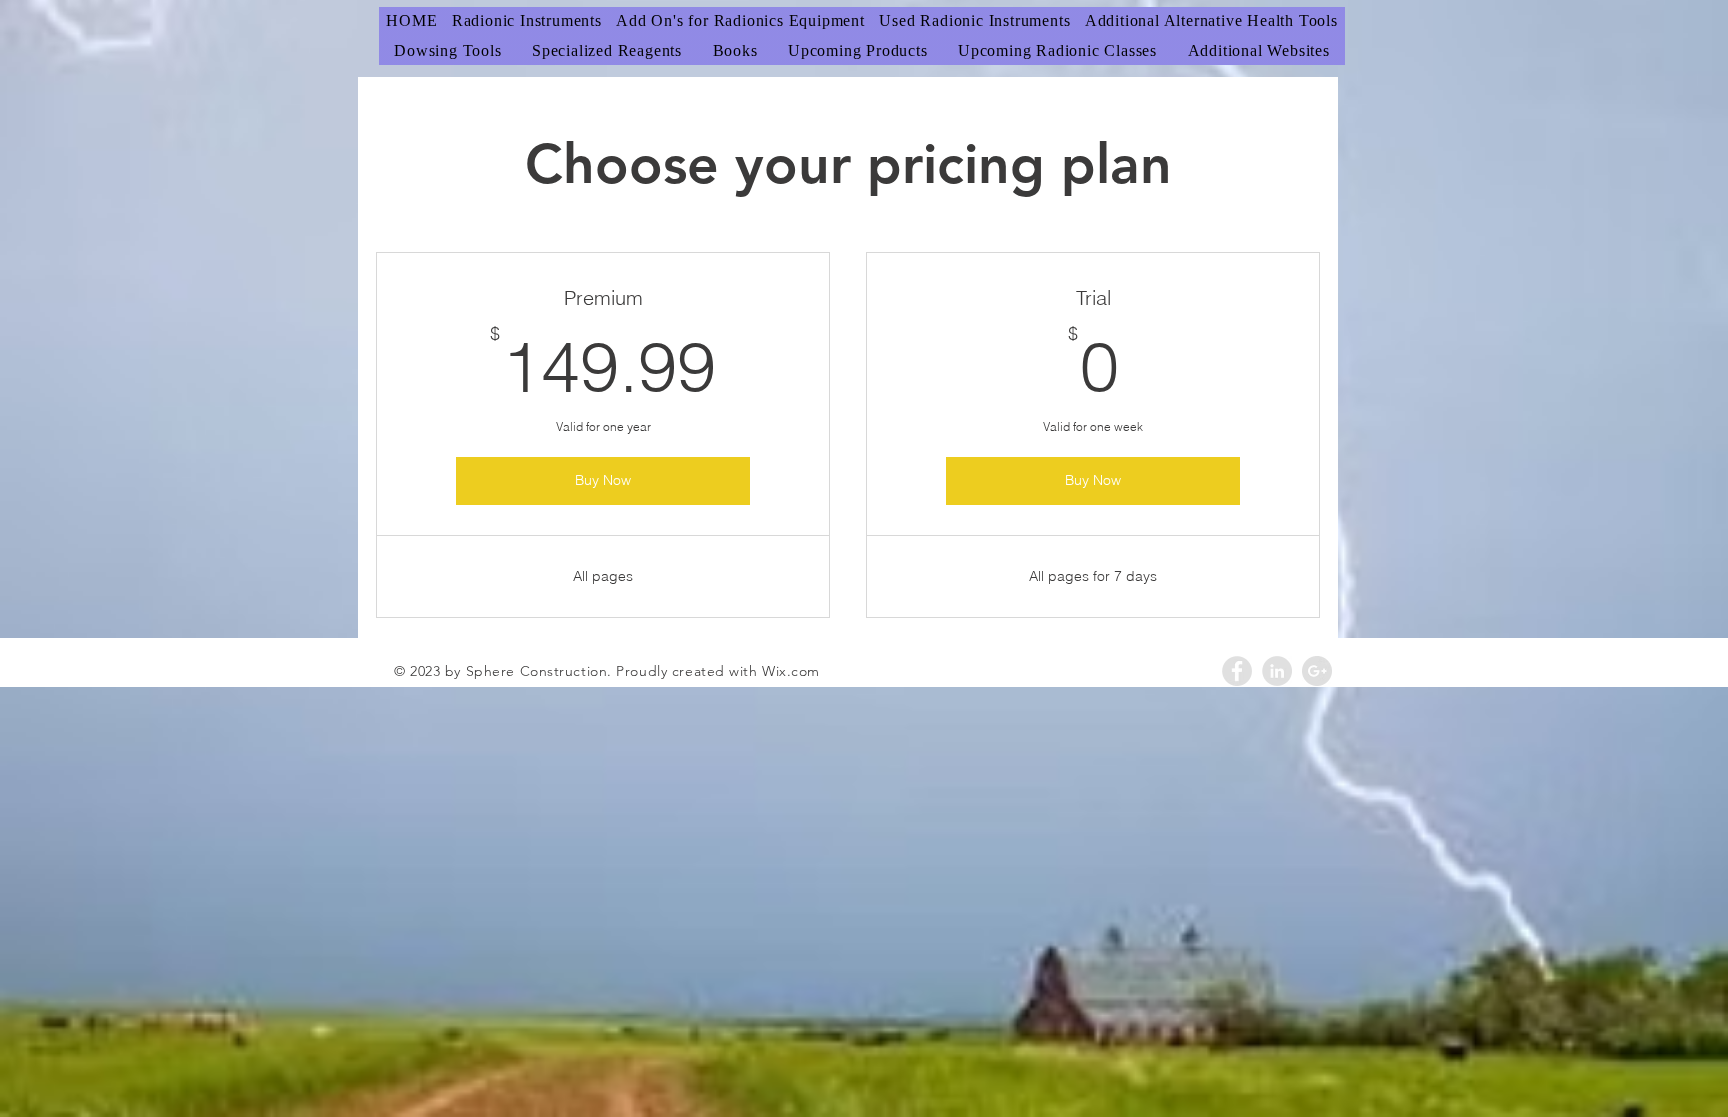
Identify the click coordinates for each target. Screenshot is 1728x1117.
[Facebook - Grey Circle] (1237, 671)
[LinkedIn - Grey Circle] (1277, 671)
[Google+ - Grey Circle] (1317, 671)
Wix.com (791, 671)
